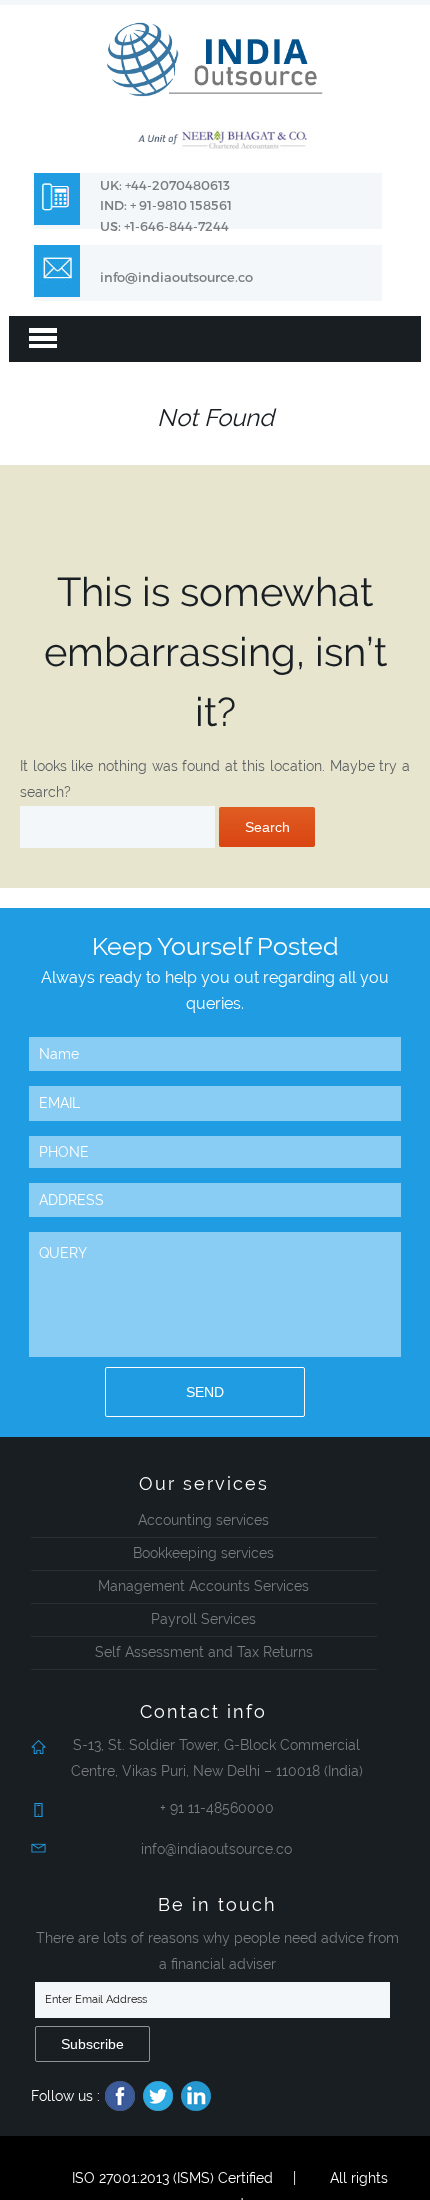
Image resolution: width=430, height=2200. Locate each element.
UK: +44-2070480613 (165, 185)
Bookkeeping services (203, 1553)
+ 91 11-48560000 (217, 1808)
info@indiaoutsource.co (176, 277)
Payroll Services (203, 1619)
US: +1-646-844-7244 (164, 226)
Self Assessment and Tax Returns (204, 1652)
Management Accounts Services (203, 1586)
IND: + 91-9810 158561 (166, 205)
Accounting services (203, 1520)
